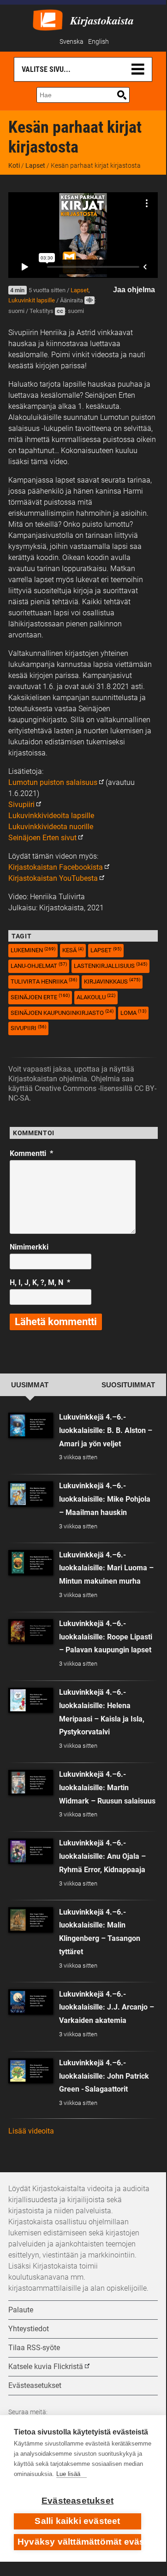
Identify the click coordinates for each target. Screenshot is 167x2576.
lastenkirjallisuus (110, 965)
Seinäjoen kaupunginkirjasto (62, 1012)
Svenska (72, 42)
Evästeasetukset (78, 2501)
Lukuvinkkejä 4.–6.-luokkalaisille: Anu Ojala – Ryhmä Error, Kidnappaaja (102, 1856)
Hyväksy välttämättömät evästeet (79, 2542)
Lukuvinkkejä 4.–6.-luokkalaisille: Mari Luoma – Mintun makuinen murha (106, 1568)
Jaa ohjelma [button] (134, 290)
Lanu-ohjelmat (39, 965)
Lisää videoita (31, 2131)
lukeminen (33, 950)
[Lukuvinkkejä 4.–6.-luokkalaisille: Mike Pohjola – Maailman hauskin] (31, 1494)
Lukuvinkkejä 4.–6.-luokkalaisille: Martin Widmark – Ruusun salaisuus (107, 1788)
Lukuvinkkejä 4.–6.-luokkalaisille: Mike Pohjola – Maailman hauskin (105, 1499)
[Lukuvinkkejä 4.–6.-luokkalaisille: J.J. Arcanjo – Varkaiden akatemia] (31, 2002)
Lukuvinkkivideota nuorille (51, 827)
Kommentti (31, 1153)
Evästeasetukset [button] (35, 2385)
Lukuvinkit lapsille (32, 300)
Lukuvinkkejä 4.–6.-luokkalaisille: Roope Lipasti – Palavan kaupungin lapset (106, 1637)
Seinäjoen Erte (40, 997)
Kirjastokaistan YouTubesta (53, 878)
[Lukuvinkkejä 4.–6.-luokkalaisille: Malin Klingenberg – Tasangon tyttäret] (31, 1920)
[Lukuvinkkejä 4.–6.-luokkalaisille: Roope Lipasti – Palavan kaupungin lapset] (31, 1632)
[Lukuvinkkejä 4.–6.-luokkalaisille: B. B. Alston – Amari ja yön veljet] (31, 1425)
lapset (106, 950)
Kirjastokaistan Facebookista (56, 867)
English (98, 42)
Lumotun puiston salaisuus (53, 782)
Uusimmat (30, 1385)
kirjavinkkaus (112, 981)
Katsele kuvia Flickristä (46, 2367)
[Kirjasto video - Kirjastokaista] (48, 19)
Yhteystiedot (29, 2329)
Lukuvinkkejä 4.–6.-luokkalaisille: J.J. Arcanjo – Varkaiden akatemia (107, 2007)
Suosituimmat (128, 1385)
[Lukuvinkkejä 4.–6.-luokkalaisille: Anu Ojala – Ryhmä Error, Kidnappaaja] (31, 1851)
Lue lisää (68, 2474)
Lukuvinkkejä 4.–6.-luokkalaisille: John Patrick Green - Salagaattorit (104, 2076)
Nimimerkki (29, 1247)
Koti (14, 165)
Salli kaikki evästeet (77, 2521)
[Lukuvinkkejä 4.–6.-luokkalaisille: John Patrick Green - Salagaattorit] (31, 2071)
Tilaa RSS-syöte (34, 2348)
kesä (73, 950)
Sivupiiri (21, 805)
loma (133, 1012)
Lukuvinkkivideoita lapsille (51, 816)
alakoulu (96, 997)
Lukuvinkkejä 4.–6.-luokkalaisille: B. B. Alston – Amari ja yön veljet (106, 1430)
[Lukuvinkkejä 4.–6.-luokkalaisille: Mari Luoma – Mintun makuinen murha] (31, 1563)
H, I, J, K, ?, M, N (40, 1282)
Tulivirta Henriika (44, 981)
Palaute (21, 2310)
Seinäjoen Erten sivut (42, 838)
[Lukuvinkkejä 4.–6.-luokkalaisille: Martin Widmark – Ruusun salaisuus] (31, 1783)
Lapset (35, 165)
